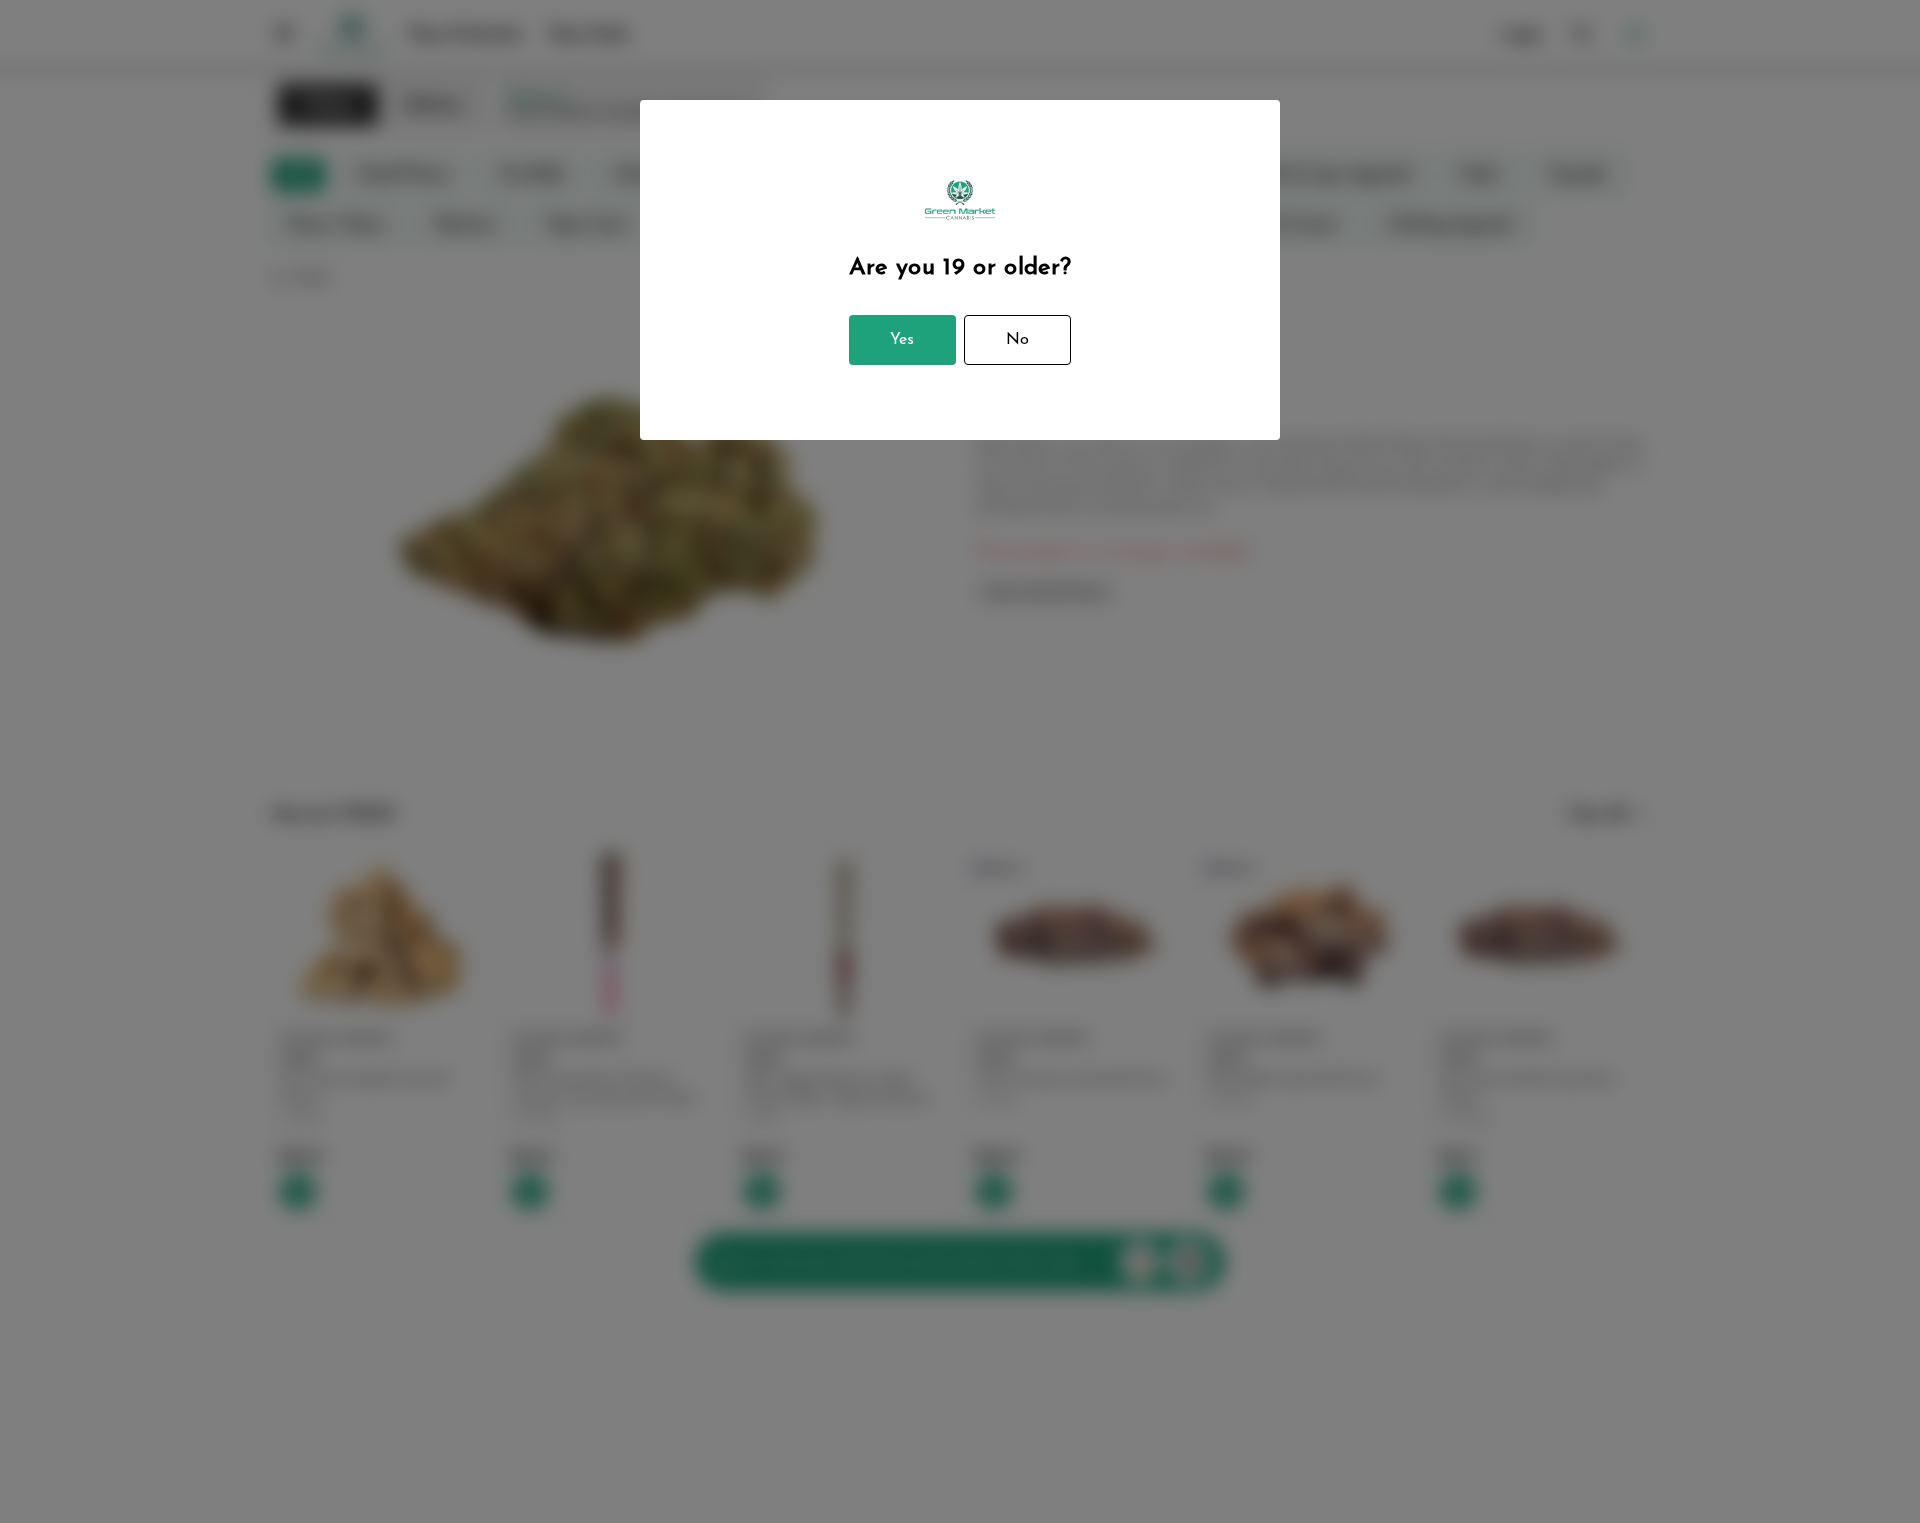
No (1017, 340)
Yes (902, 340)
